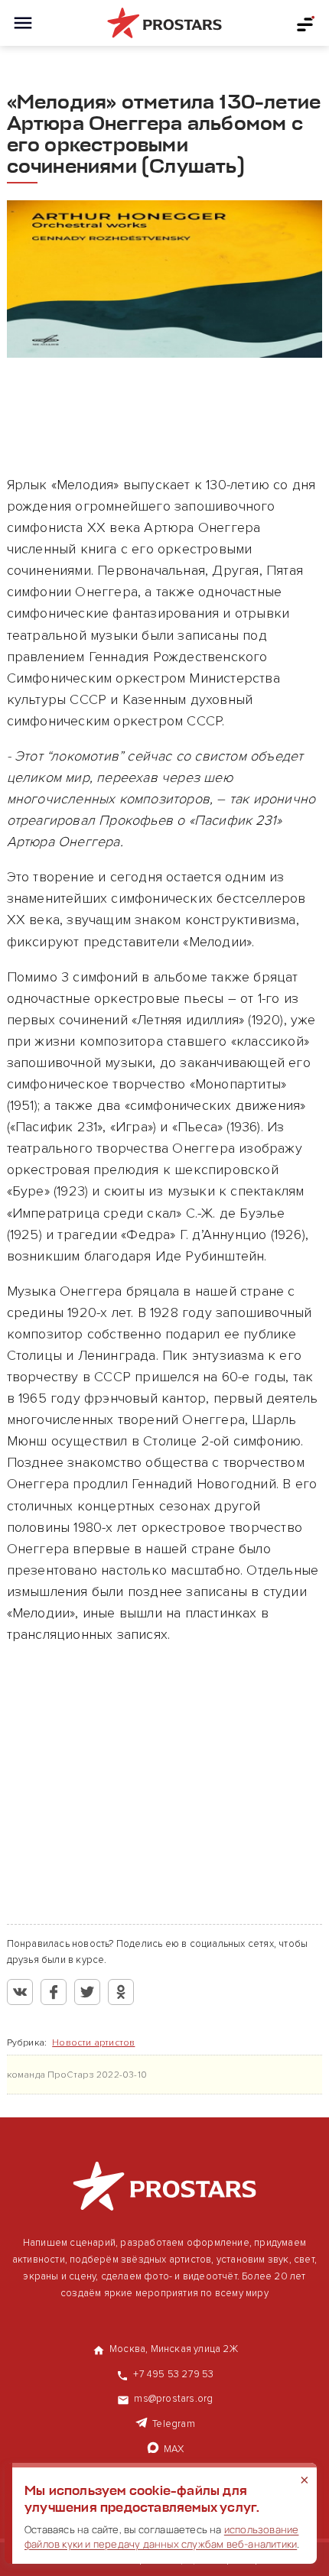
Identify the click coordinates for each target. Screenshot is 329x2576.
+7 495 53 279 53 (173, 2374)
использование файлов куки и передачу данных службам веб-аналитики (161, 2537)
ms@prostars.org (173, 2399)
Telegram (174, 2424)
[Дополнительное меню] (306, 23)
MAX (174, 2449)
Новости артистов (93, 2043)
